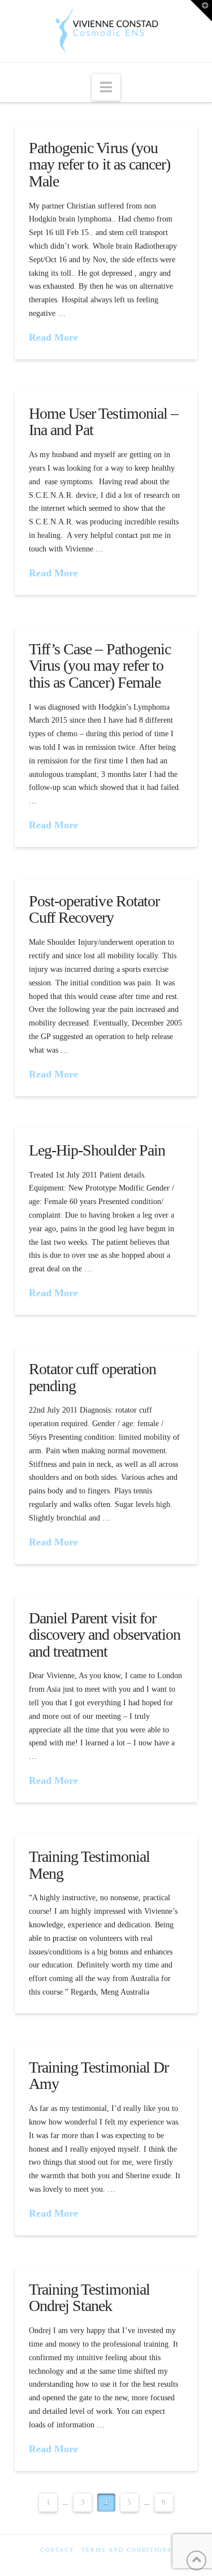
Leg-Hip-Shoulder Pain (97, 1150)
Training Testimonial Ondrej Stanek (89, 2297)
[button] (106, 87)
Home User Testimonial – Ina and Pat (103, 422)
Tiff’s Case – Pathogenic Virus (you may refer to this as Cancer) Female (99, 666)
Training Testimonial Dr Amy (98, 2075)
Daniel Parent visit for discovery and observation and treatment (105, 1635)
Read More (53, 337)
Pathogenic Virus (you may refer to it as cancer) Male (99, 164)
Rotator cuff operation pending (92, 1377)
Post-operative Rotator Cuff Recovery (94, 909)
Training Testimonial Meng (89, 1865)
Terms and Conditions (127, 2550)
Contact (57, 2550)
